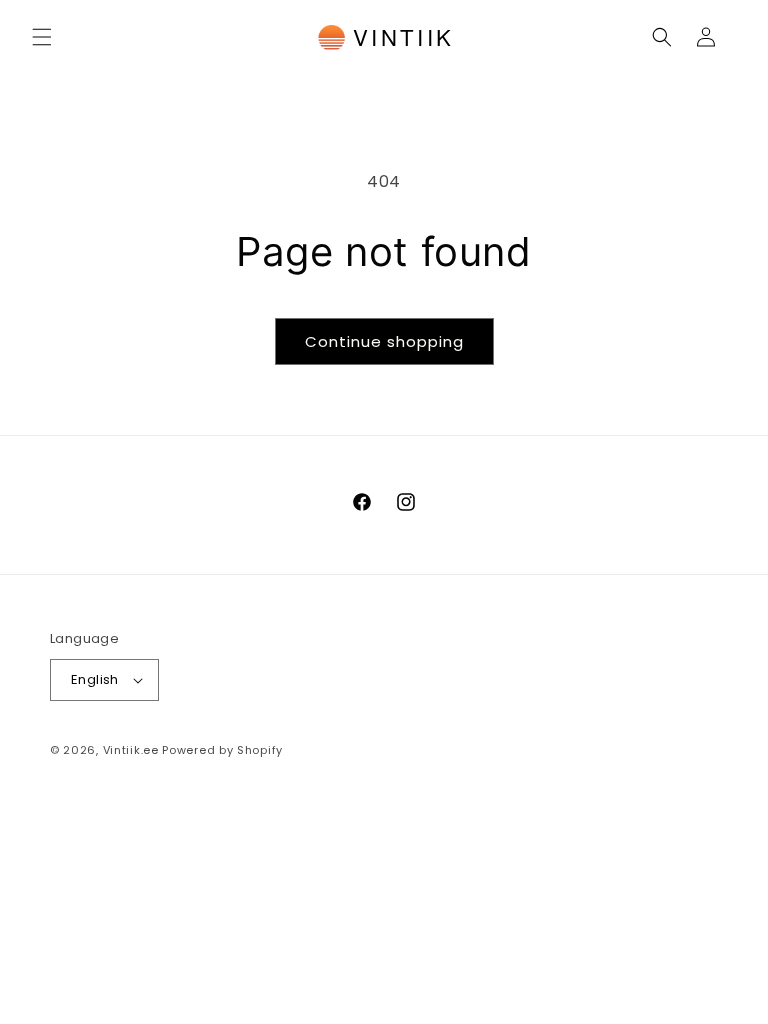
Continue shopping (384, 341)
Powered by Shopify (222, 750)
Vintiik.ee (131, 750)
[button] (42, 37)
